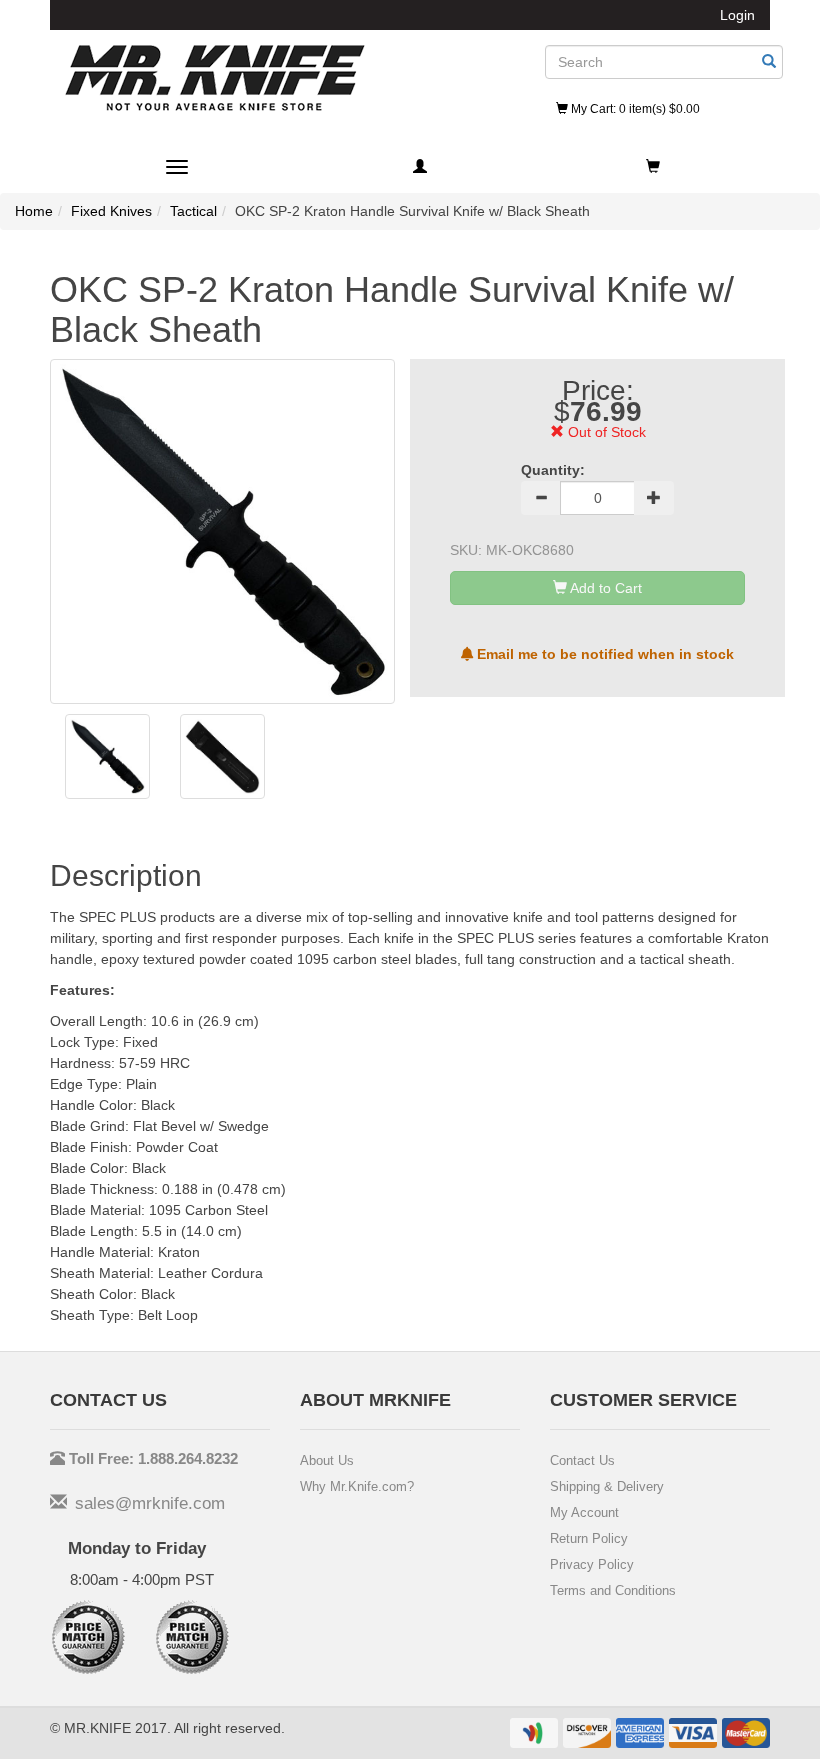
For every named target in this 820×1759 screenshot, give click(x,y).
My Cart (634, 109)
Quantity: (553, 470)
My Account (584, 1512)
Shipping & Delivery (607, 1486)
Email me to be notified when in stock (603, 654)
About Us (327, 1460)
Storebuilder (215, 78)
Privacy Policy (592, 1564)
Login (737, 15)
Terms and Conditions (613, 1590)
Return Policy (589, 1538)
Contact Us (582, 1460)
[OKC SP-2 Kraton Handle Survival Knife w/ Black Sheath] (107, 756)
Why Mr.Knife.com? (357, 1486)
